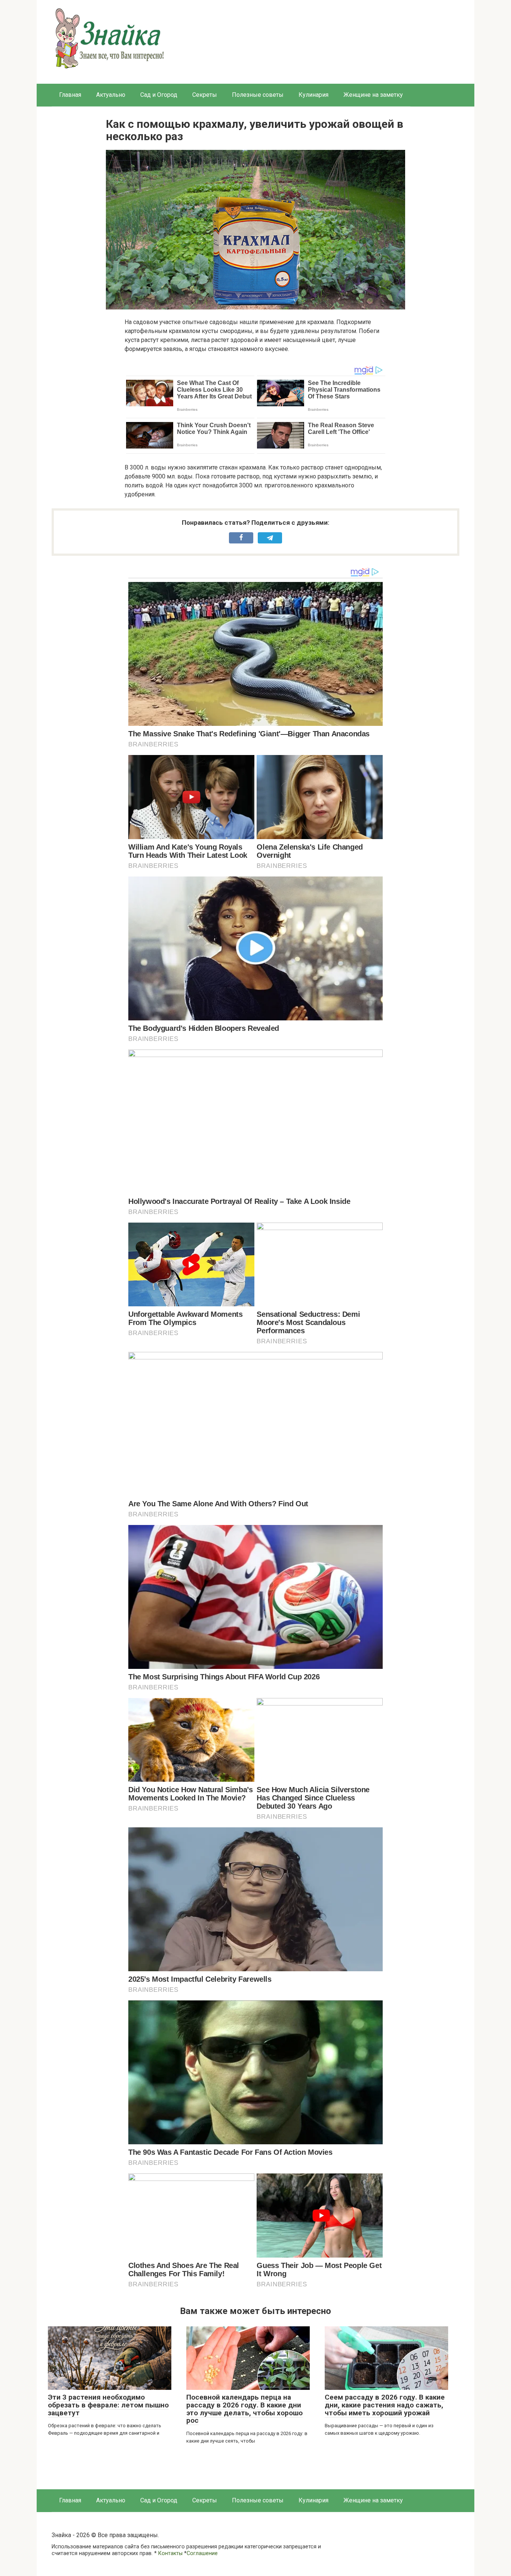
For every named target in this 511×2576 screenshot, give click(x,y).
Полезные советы (258, 95)
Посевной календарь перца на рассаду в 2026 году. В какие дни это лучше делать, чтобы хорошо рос (244, 2409)
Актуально (111, 95)
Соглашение (202, 2553)
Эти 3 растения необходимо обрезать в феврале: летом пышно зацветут (108, 2405)
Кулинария (313, 95)
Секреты (205, 95)
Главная (70, 95)
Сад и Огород (159, 95)
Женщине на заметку (373, 95)
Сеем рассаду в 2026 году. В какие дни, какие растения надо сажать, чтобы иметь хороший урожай (385, 2405)
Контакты (170, 2553)
